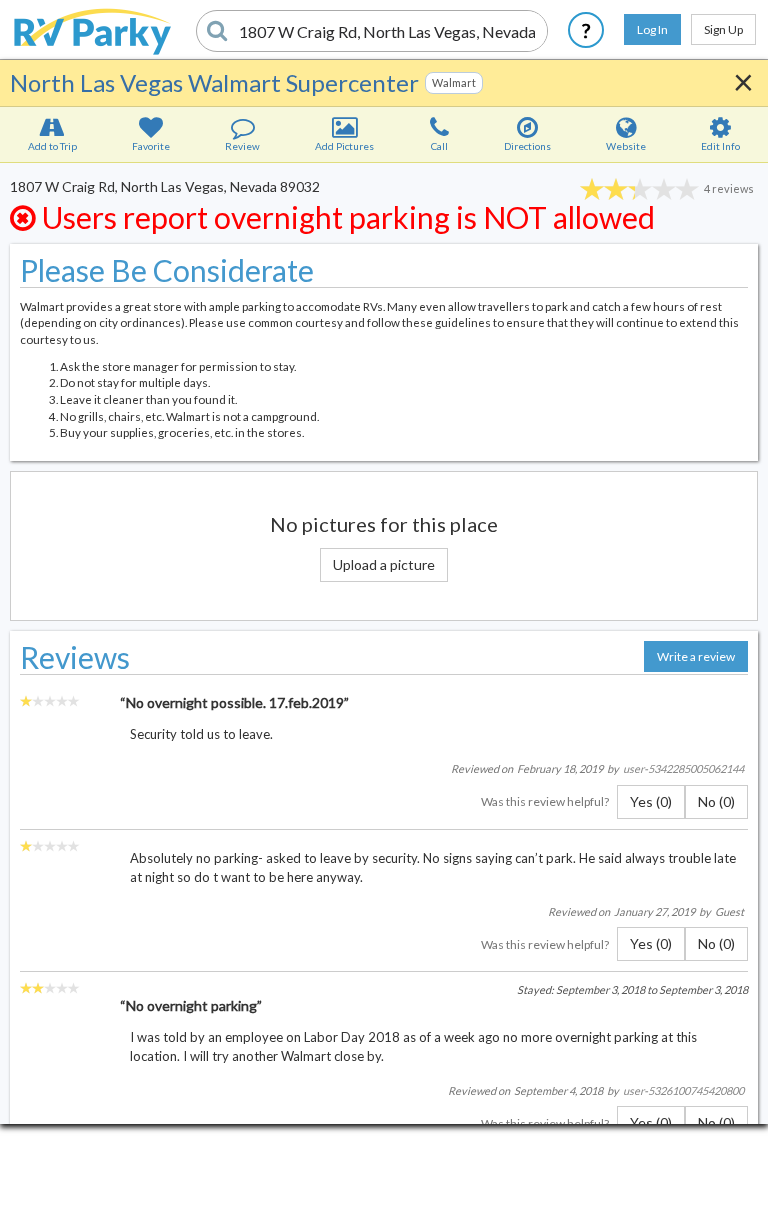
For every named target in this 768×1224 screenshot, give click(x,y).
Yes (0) (651, 801)
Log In (652, 29)
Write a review (696, 656)
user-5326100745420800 (683, 1090)
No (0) (716, 801)
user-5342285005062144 (683, 768)
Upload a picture (384, 564)
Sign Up (723, 29)
